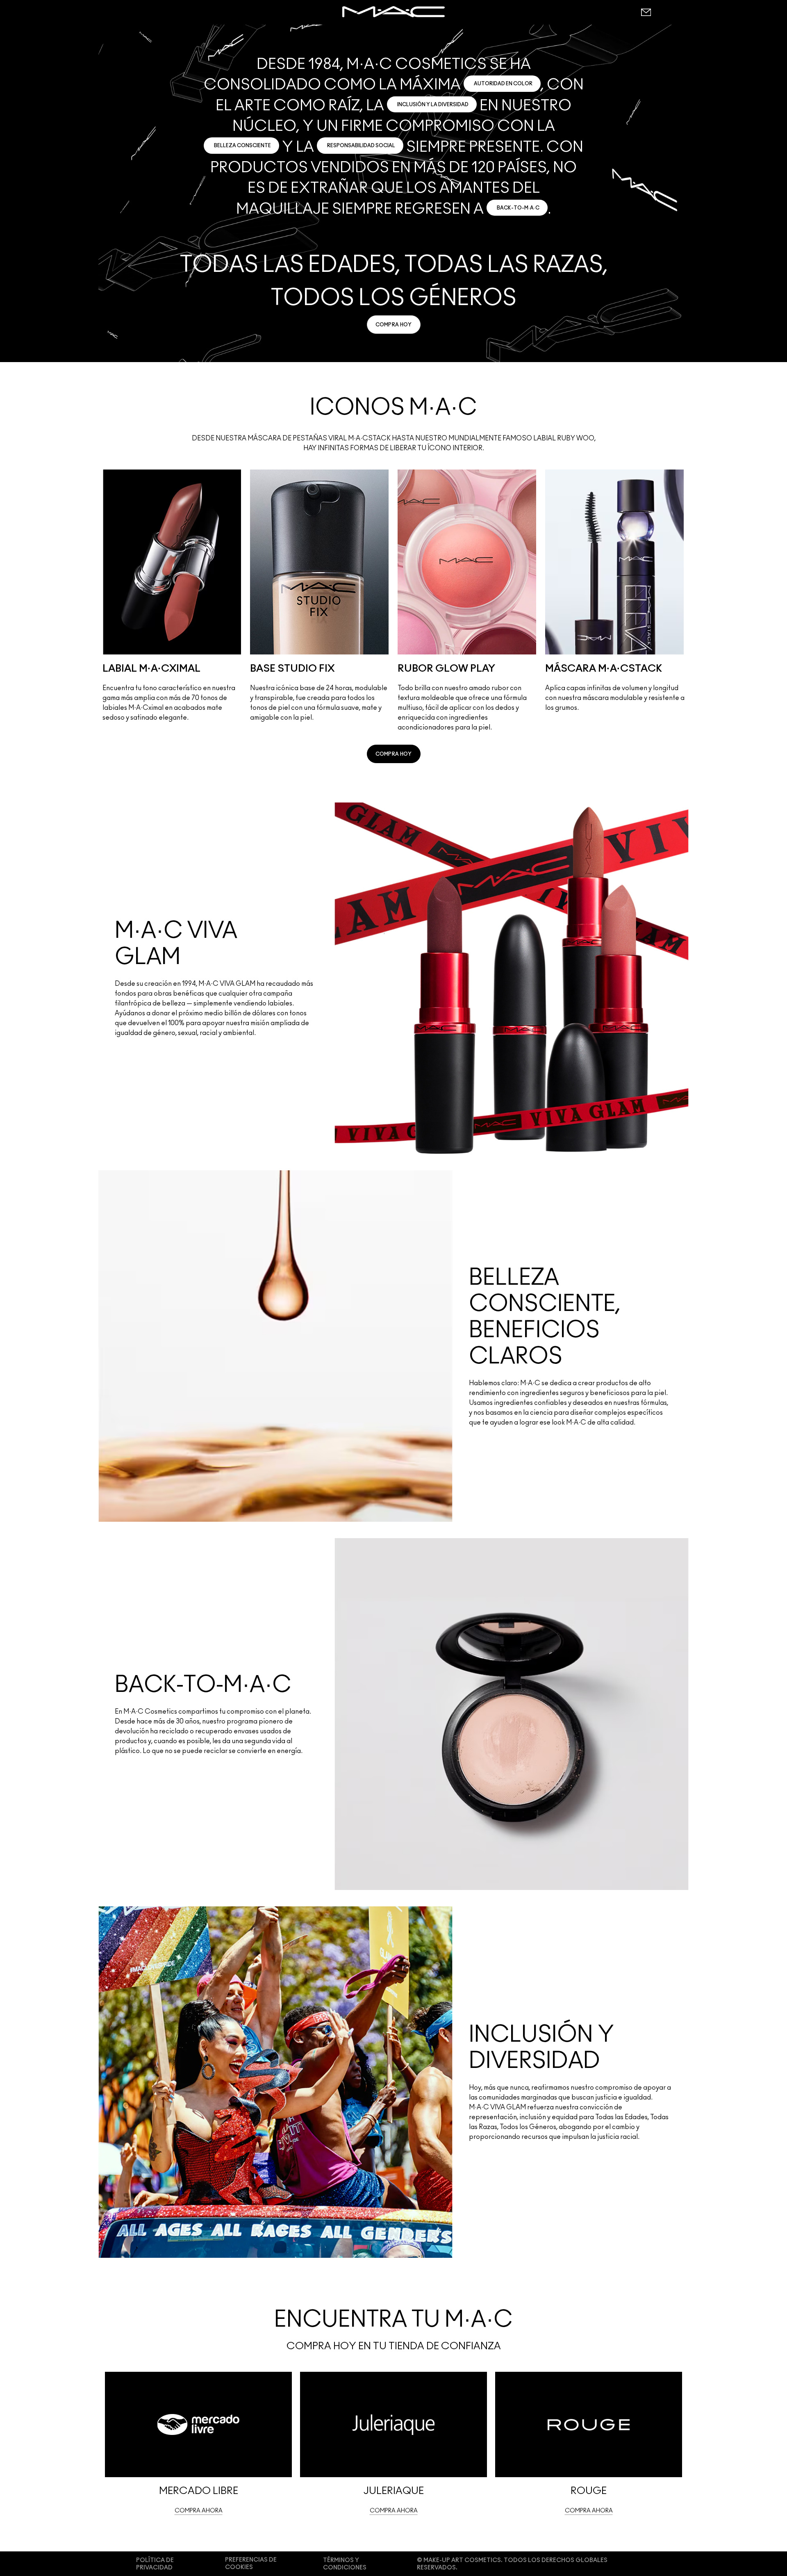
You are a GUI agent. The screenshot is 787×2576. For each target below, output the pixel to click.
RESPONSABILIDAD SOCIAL (361, 146)
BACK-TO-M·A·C (518, 208)
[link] (394, 325)
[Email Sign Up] (646, 12)
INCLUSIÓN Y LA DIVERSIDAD (433, 105)
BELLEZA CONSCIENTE (242, 146)
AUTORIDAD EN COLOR (503, 84)
